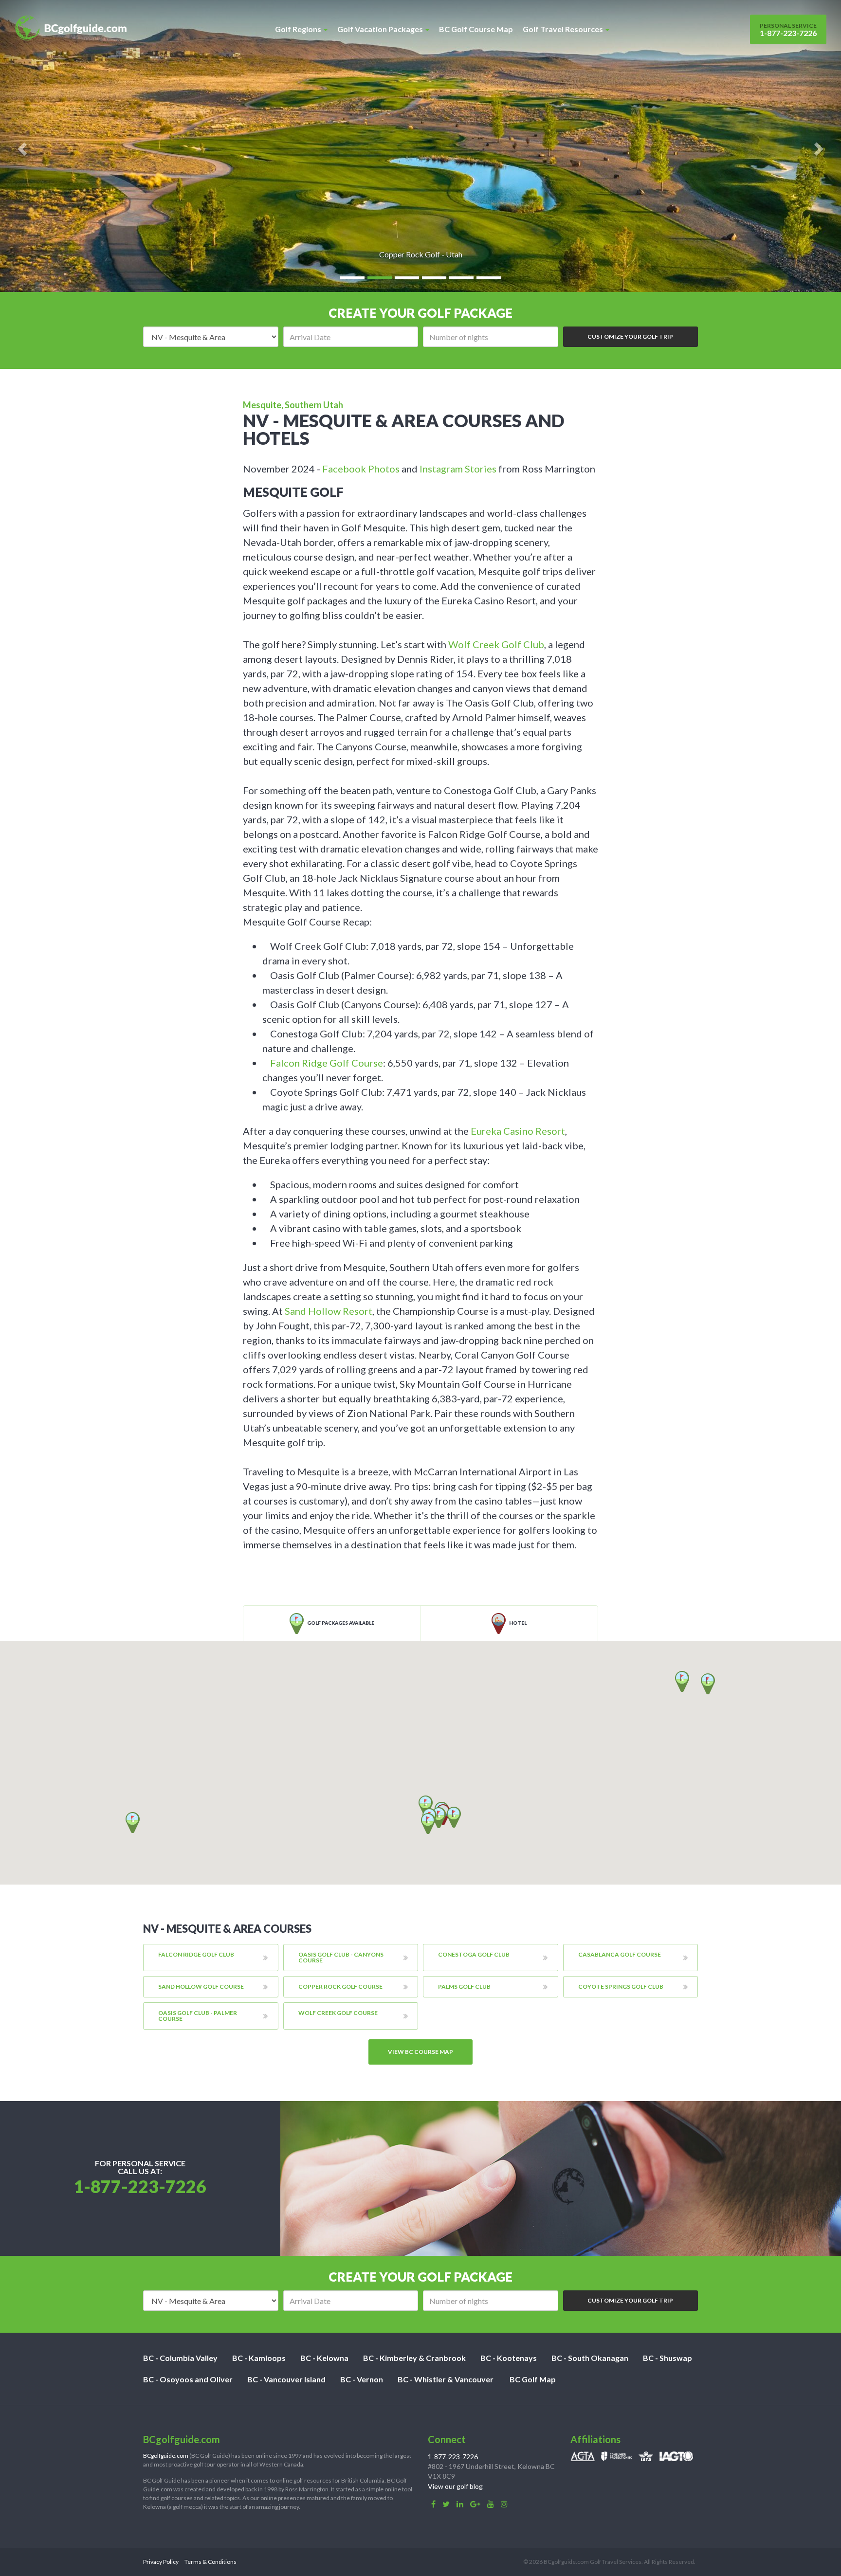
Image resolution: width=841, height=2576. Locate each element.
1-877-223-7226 (788, 30)
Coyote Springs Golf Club (621, 1986)
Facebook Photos (361, 469)
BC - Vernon (362, 2379)
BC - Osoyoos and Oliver (188, 2379)
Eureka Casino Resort (518, 1131)
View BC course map (420, 2052)
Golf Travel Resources (564, 29)
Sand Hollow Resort (329, 1311)
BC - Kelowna (324, 2358)
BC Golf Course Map (476, 29)
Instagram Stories (458, 469)
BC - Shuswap (667, 2358)
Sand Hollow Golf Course (201, 1986)
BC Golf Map (533, 2379)
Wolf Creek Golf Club (496, 644)
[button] (426, 1806)
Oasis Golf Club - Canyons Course (341, 1957)
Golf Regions (299, 29)
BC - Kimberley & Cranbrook (414, 2358)
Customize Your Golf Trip (630, 336)
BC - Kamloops (259, 2358)
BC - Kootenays (509, 2358)
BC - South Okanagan (590, 2358)
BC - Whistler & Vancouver (446, 2379)
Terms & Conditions (210, 2562)
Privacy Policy (161, 2562)
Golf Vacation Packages (381, 29)
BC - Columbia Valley (180, 2358)
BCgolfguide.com (166, 2456)
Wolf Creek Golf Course (338, 2013)
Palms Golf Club (464, 1986)
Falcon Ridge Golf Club (196, 1954)
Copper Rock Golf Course (340, 1986)
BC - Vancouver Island (286, 2379)
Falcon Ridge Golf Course (327, 1063)
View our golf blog (455, 2486)
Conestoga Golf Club (474, 1954)
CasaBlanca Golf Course (620, 1954)
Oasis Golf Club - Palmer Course (198, 2016)
